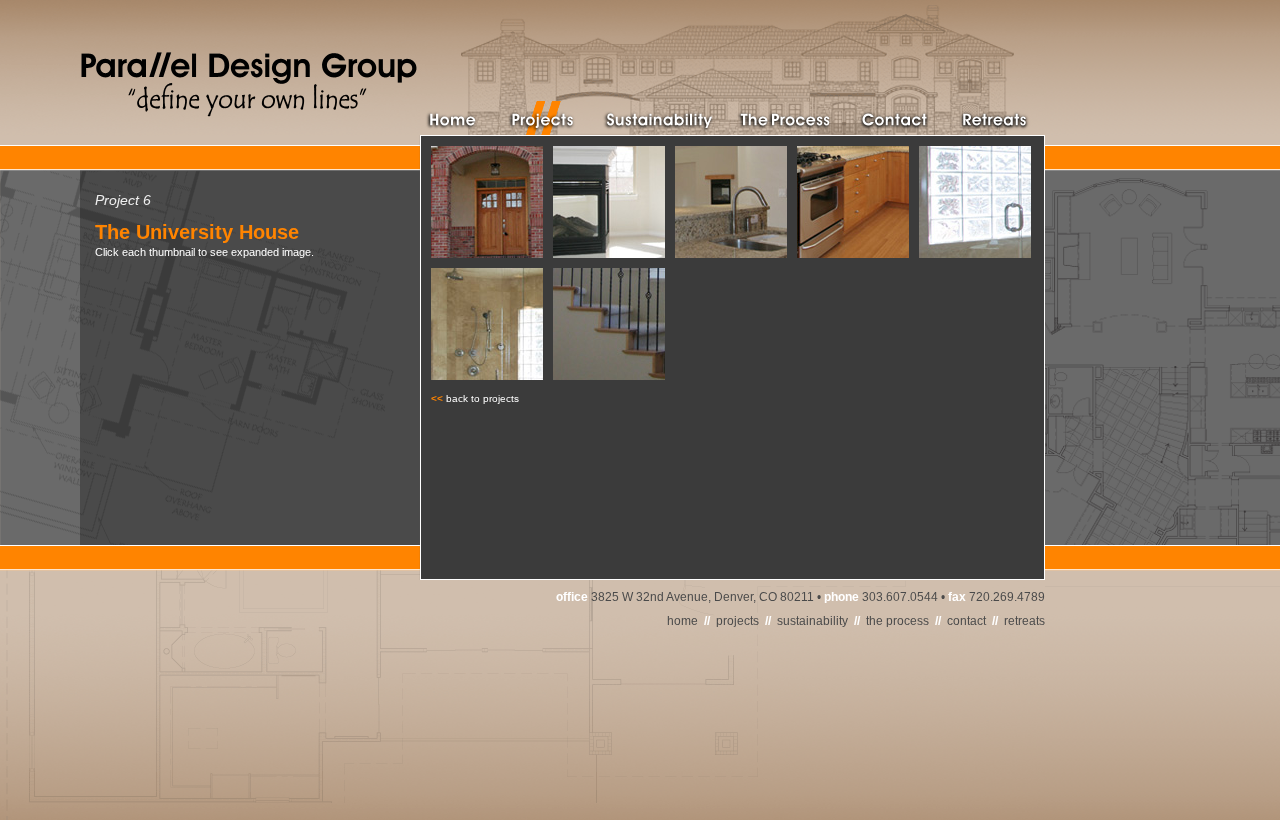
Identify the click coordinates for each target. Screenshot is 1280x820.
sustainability (812, 621)
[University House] (487, 252)
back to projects (482, 398)
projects (737, 621)
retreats (1024, 621)
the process (897, 621)
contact (966, 621)
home (682, 621)
